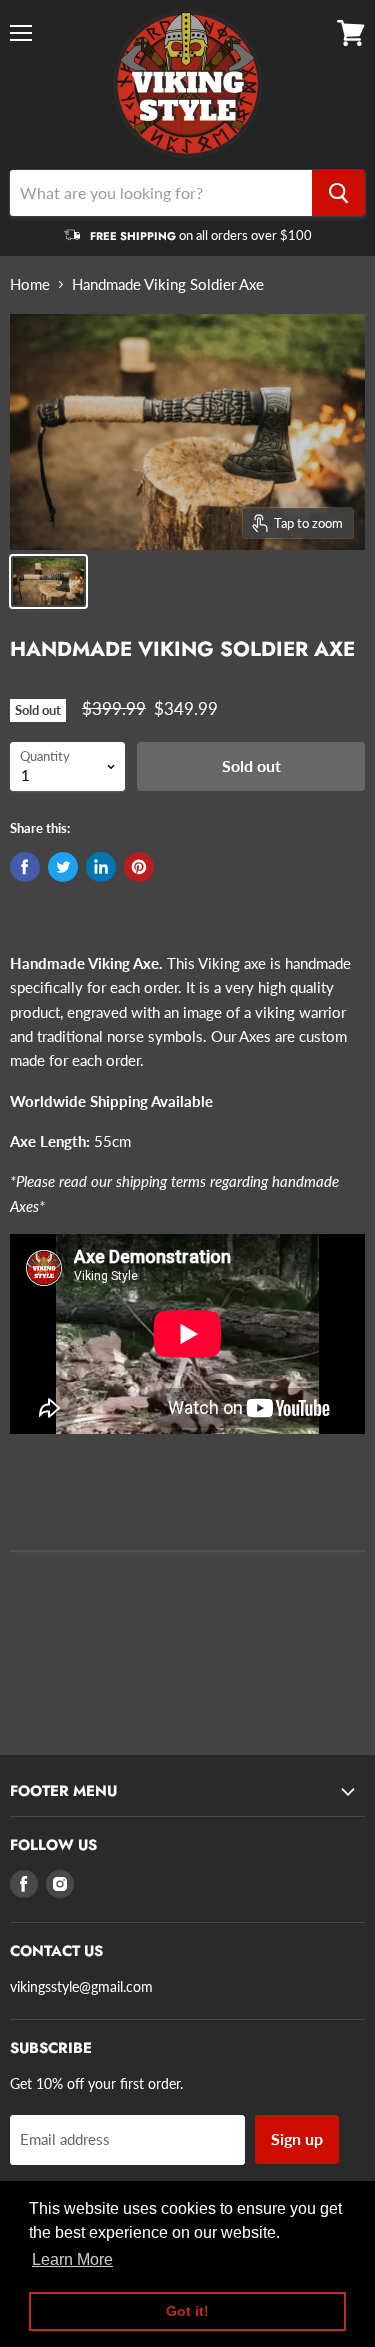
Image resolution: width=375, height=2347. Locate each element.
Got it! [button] (187, 2311)
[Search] (338, 193)
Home (30, 284)
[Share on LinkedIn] (101, 867)
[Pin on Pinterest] (139, 867)
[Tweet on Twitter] (63, 867)
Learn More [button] (72, 2259)
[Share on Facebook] (25, 867)
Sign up (297, 2138)
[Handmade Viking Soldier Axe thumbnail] (48, 581)
